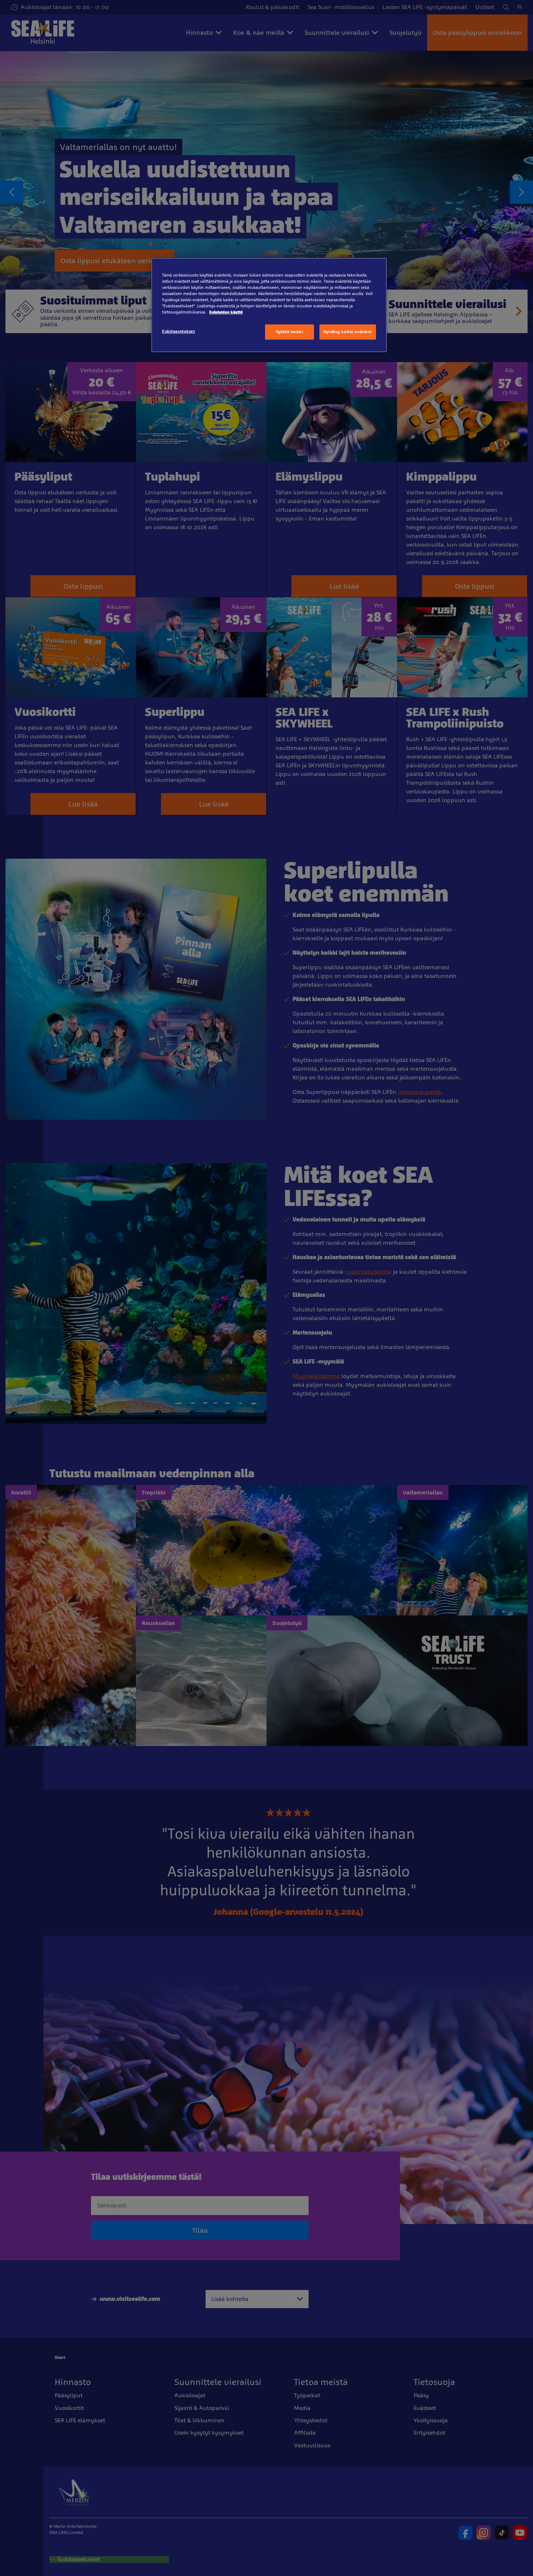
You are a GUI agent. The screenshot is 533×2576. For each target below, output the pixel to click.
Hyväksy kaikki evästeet (348, 332)
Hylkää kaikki (289, 332)
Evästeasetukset (179, 331)
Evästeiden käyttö (226, 312)
